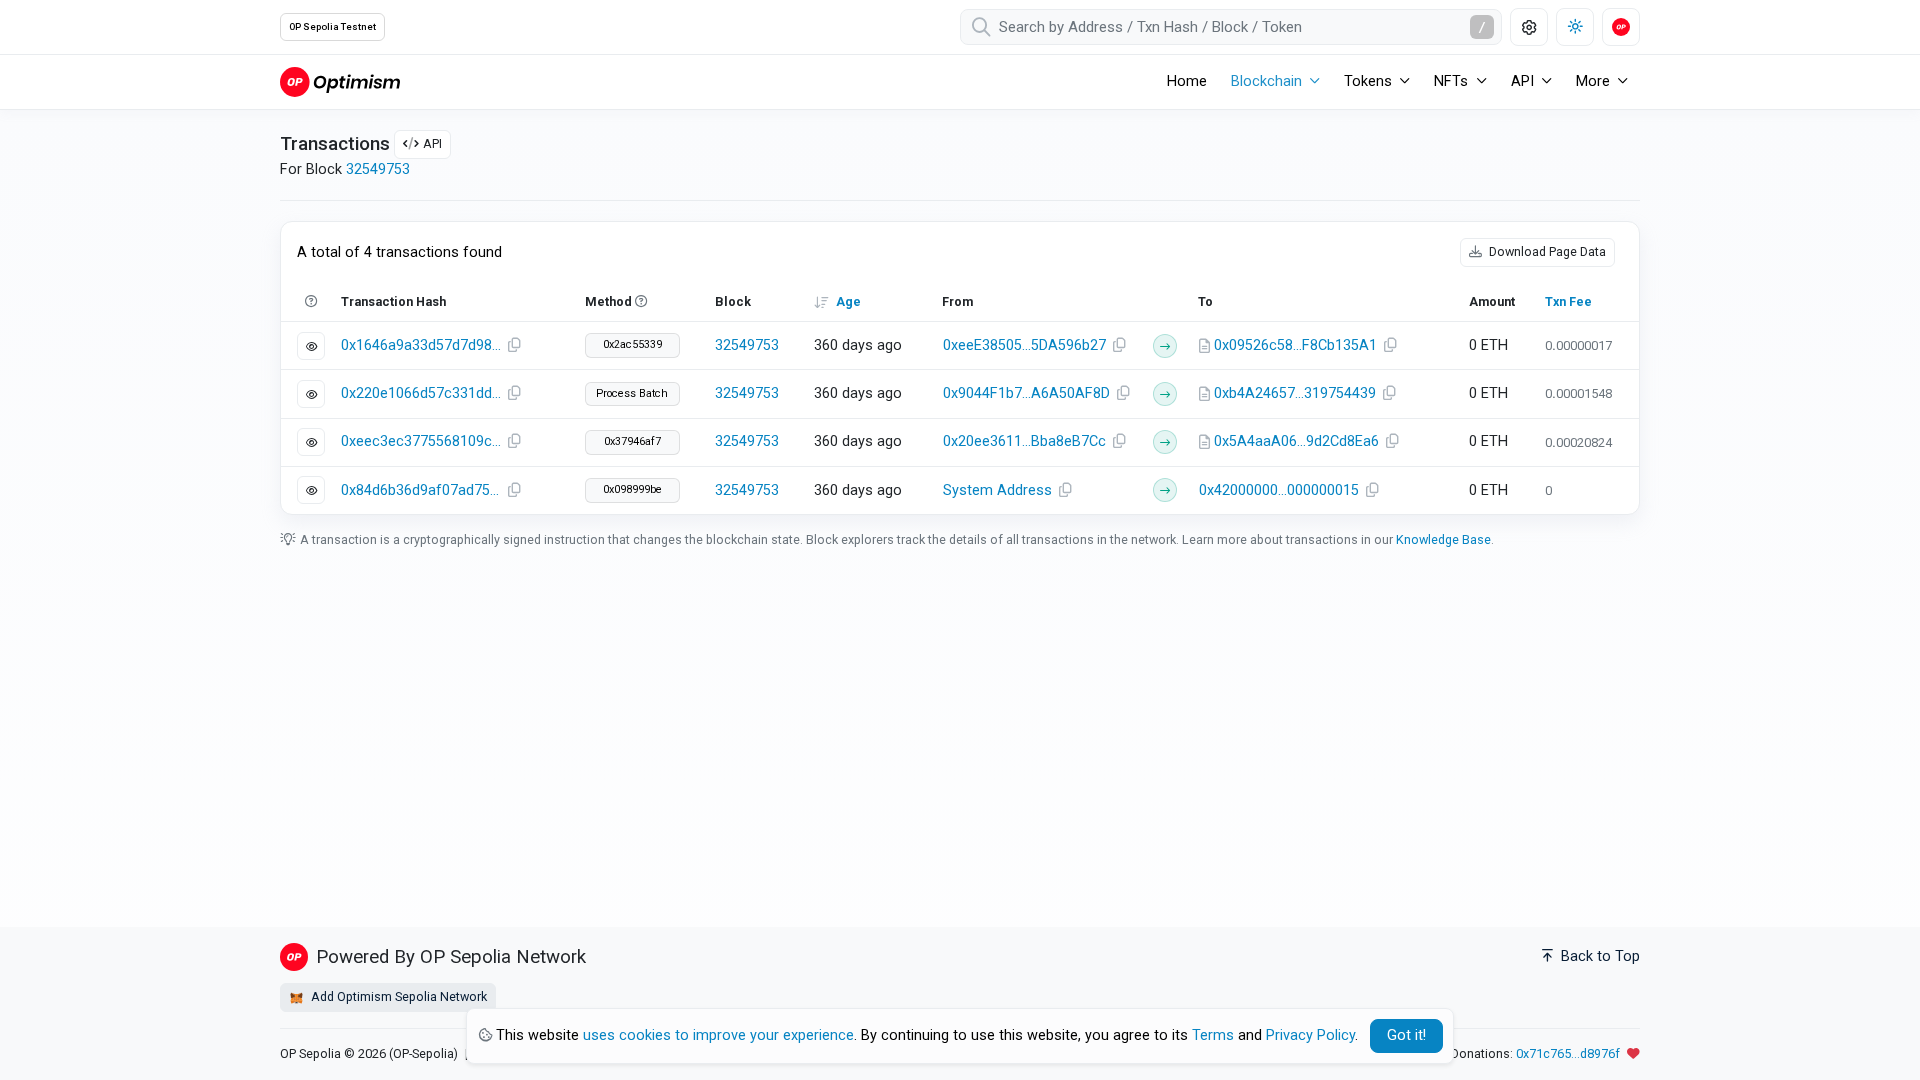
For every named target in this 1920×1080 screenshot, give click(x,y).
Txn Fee (1568, 301)
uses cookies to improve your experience (718, 1035)
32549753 (378, 169)
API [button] (1522, 81)
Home (1187, 81)
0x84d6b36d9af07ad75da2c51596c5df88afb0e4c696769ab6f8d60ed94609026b (421, 490)
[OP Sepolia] (340, 81)
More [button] (1593, 81)
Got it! (1406, 1035)
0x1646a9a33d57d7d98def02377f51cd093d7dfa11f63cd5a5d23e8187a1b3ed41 (421, 345)
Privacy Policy (1310, 1035)
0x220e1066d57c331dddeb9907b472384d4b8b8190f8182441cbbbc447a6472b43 (421, 393)
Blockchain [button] (1266, 81)
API (432, 143)
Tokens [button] (1368, 81)
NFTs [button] (1451, 81)
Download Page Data (1546, 251)
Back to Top (1598, 956)
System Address (997, 490)
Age (848, 301)
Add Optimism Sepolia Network (397, 996)
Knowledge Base (1443, 539)
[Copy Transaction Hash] (514, 346)
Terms (1213, 1035)
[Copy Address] (1120, 346)
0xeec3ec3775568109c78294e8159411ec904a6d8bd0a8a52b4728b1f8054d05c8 (421, 441)
